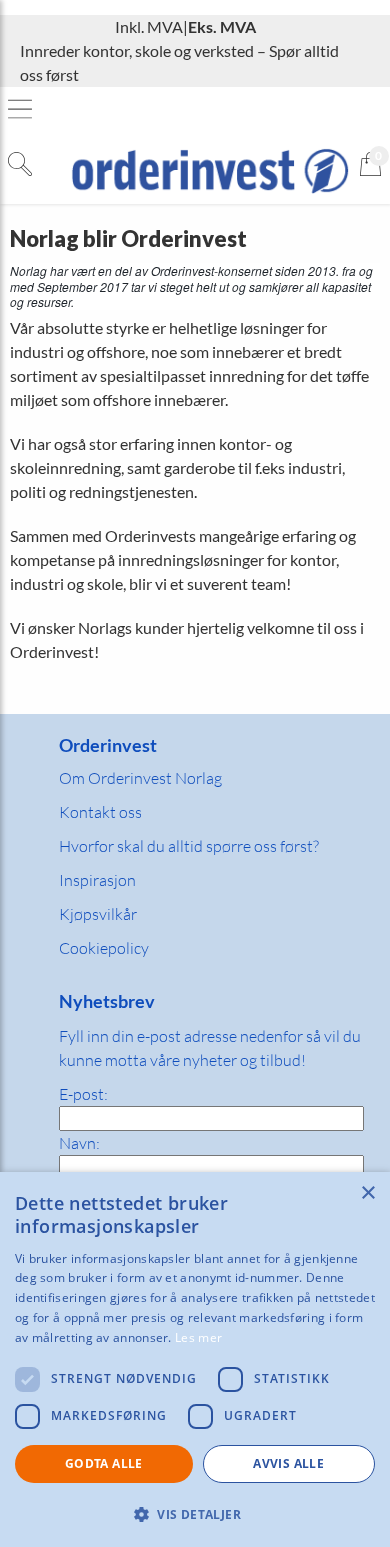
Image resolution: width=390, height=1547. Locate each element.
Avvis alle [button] (288, 1463)
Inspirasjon (97, 880)
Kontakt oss (100, 812)
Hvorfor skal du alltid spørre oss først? (189, 846)
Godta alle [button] (104, 1463)
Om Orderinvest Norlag (140, 778)
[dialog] (195, 1359)
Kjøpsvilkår (98, 914)
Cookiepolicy (104, 948)
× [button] (367, 1193)
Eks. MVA (222, 26)
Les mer (198, 1337)
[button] (195, 1514)
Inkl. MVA (149, 26)
